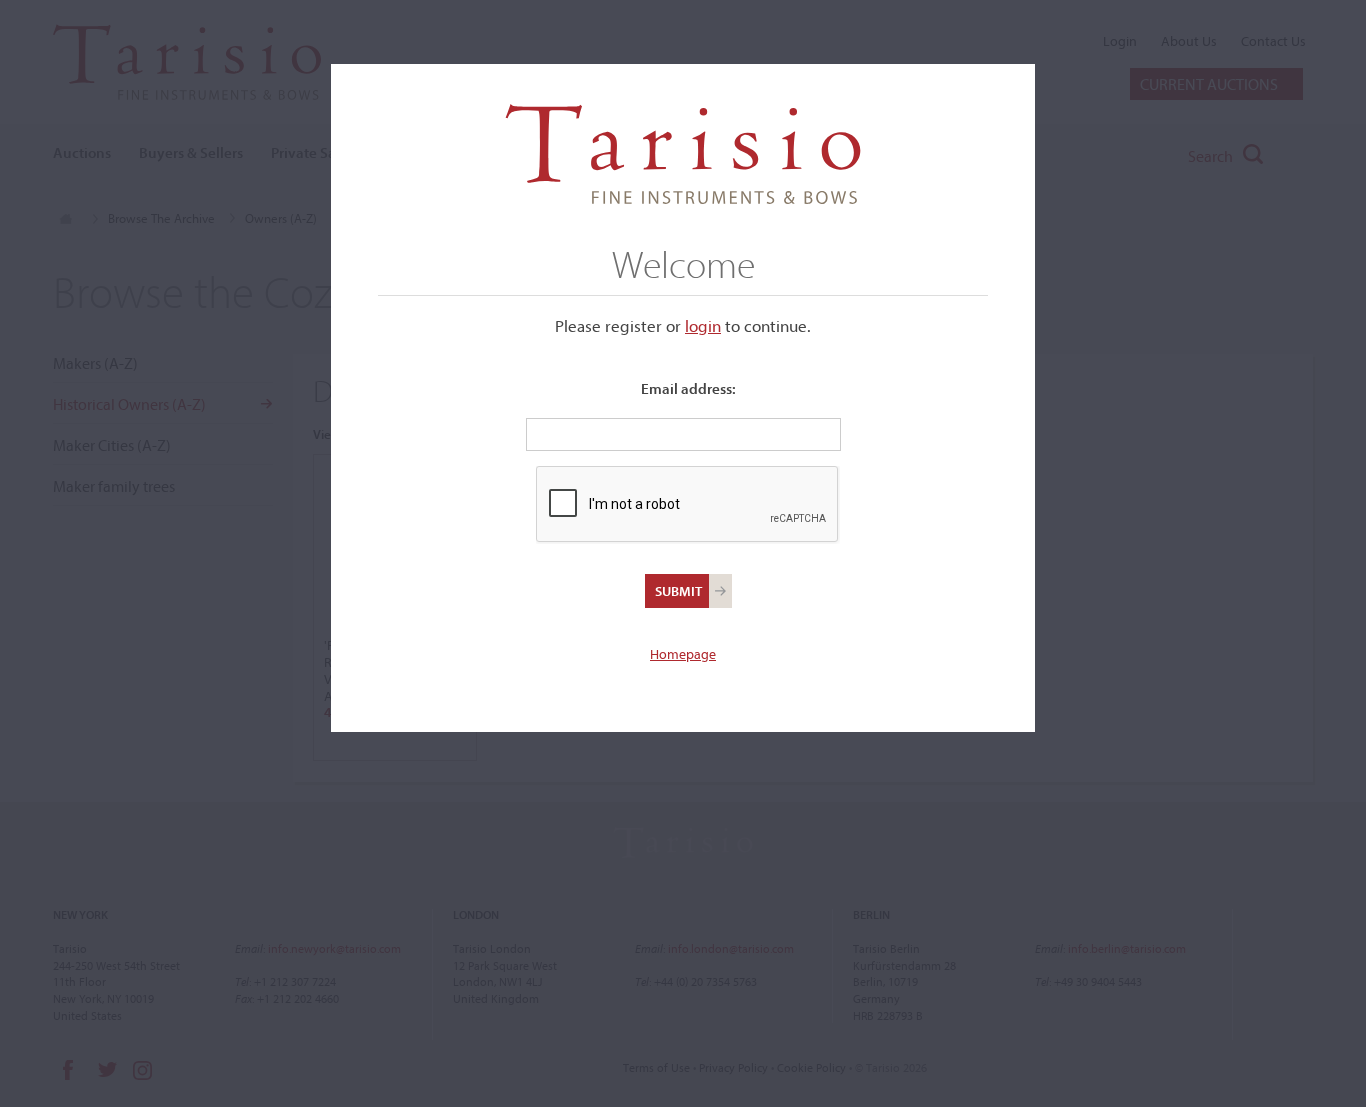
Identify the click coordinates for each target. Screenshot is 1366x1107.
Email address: (688, 388)
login (703, 325)
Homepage (683, 654)
